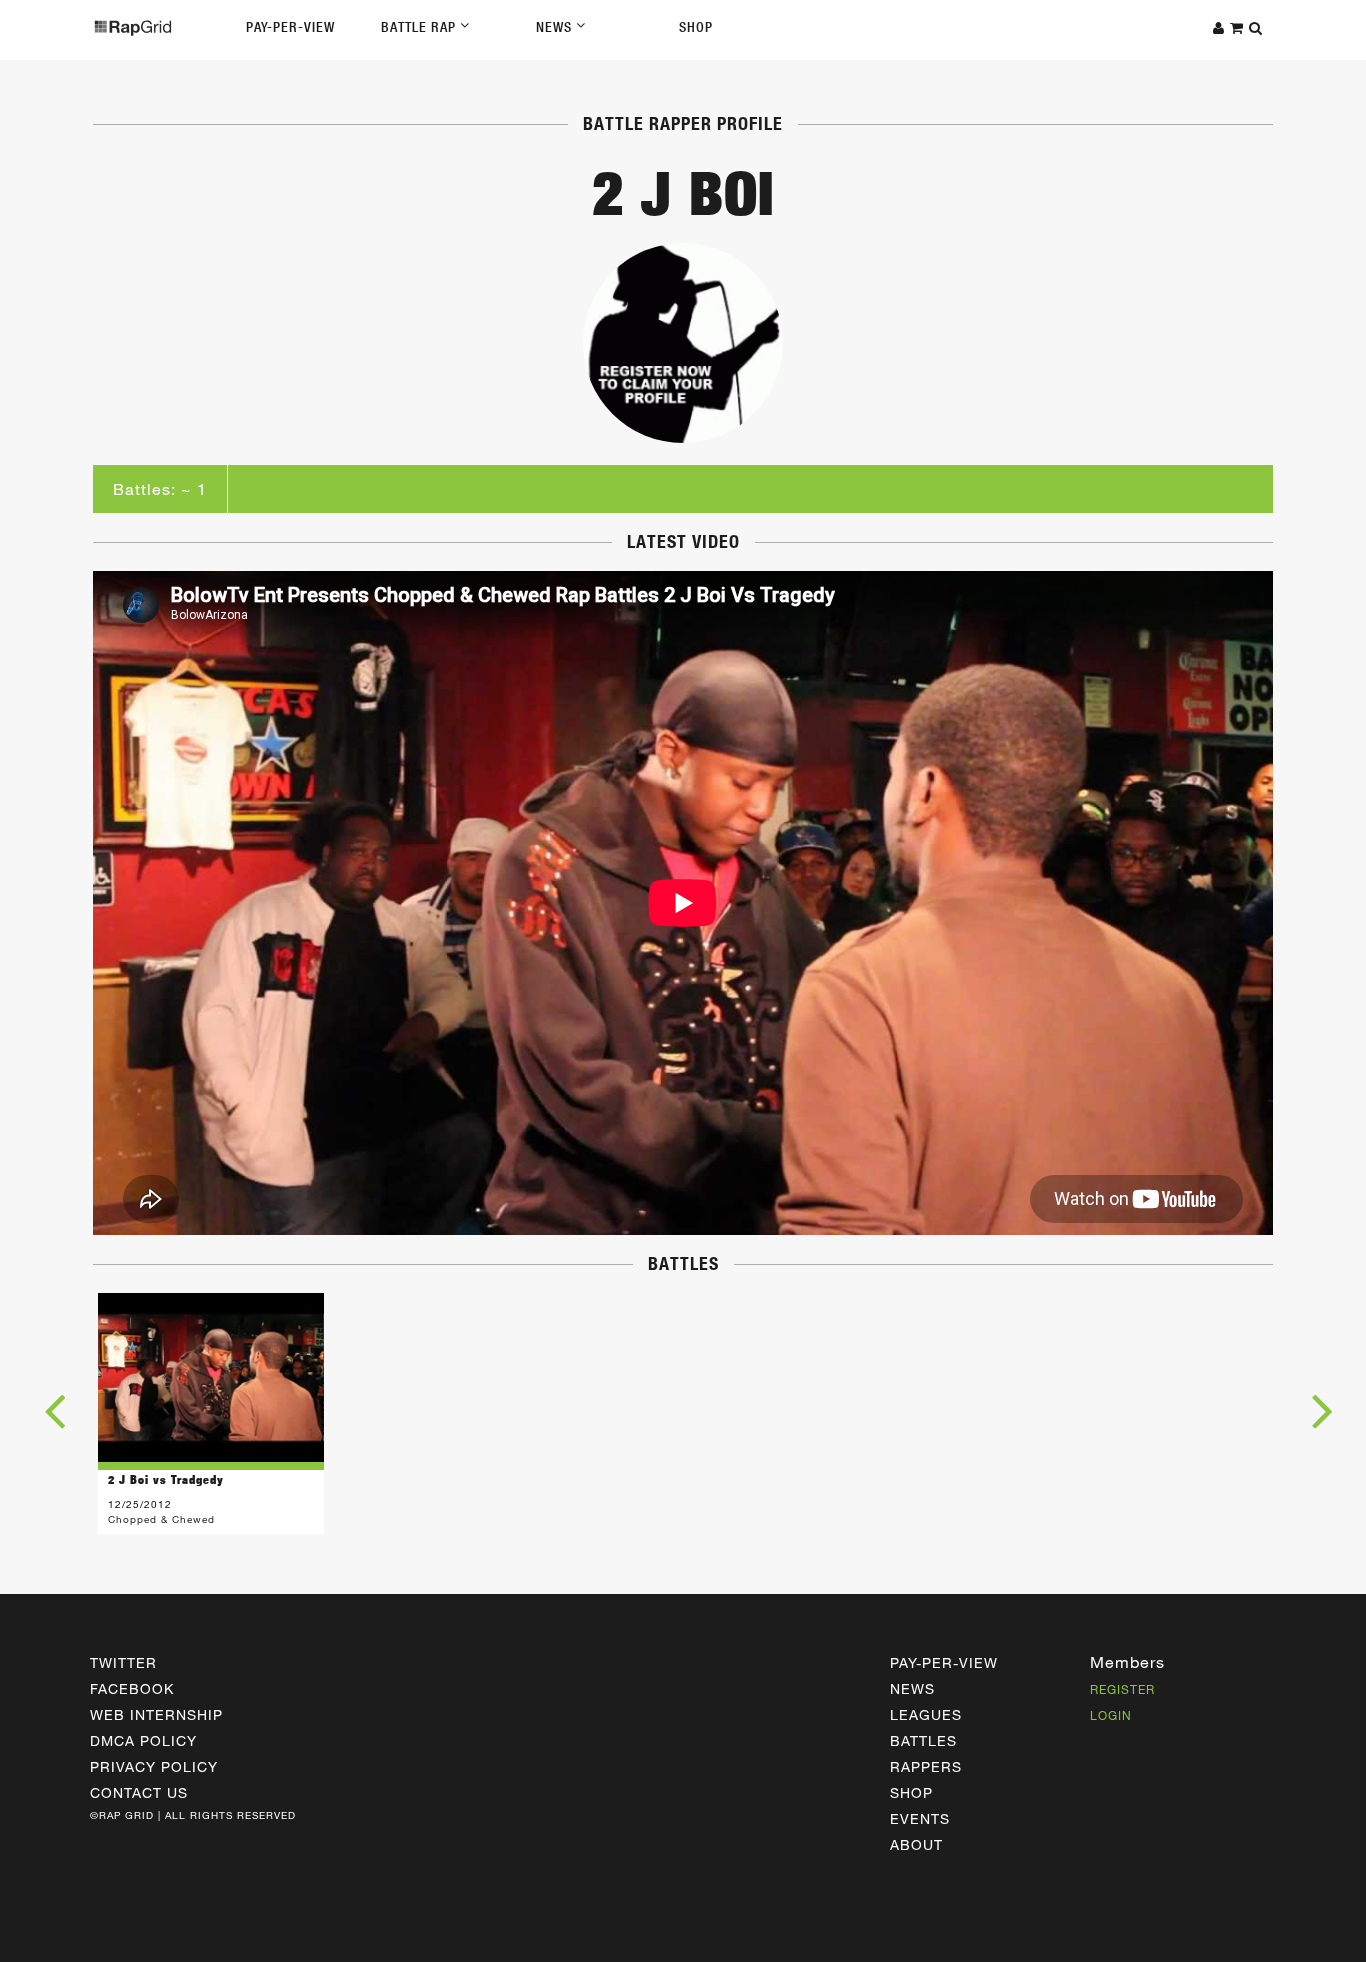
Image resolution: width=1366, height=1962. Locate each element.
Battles (923, 1740)
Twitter (123, 1662)
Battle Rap (420, 27)
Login (1111, 1715)
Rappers (926, 1766)
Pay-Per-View (290, 27)
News (556, 27)
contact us (139, 1792)
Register (1122, 1689)
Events (920, 1818)
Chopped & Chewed (161, 1519)
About (916, 1844)
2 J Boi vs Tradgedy (166, 1479)
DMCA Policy (143, 1740)
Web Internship (156, 1714)
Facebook (132, 1688)
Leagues (926, 1714)
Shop (696, 27)
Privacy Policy (154, 1766)
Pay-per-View (944, 1662)
